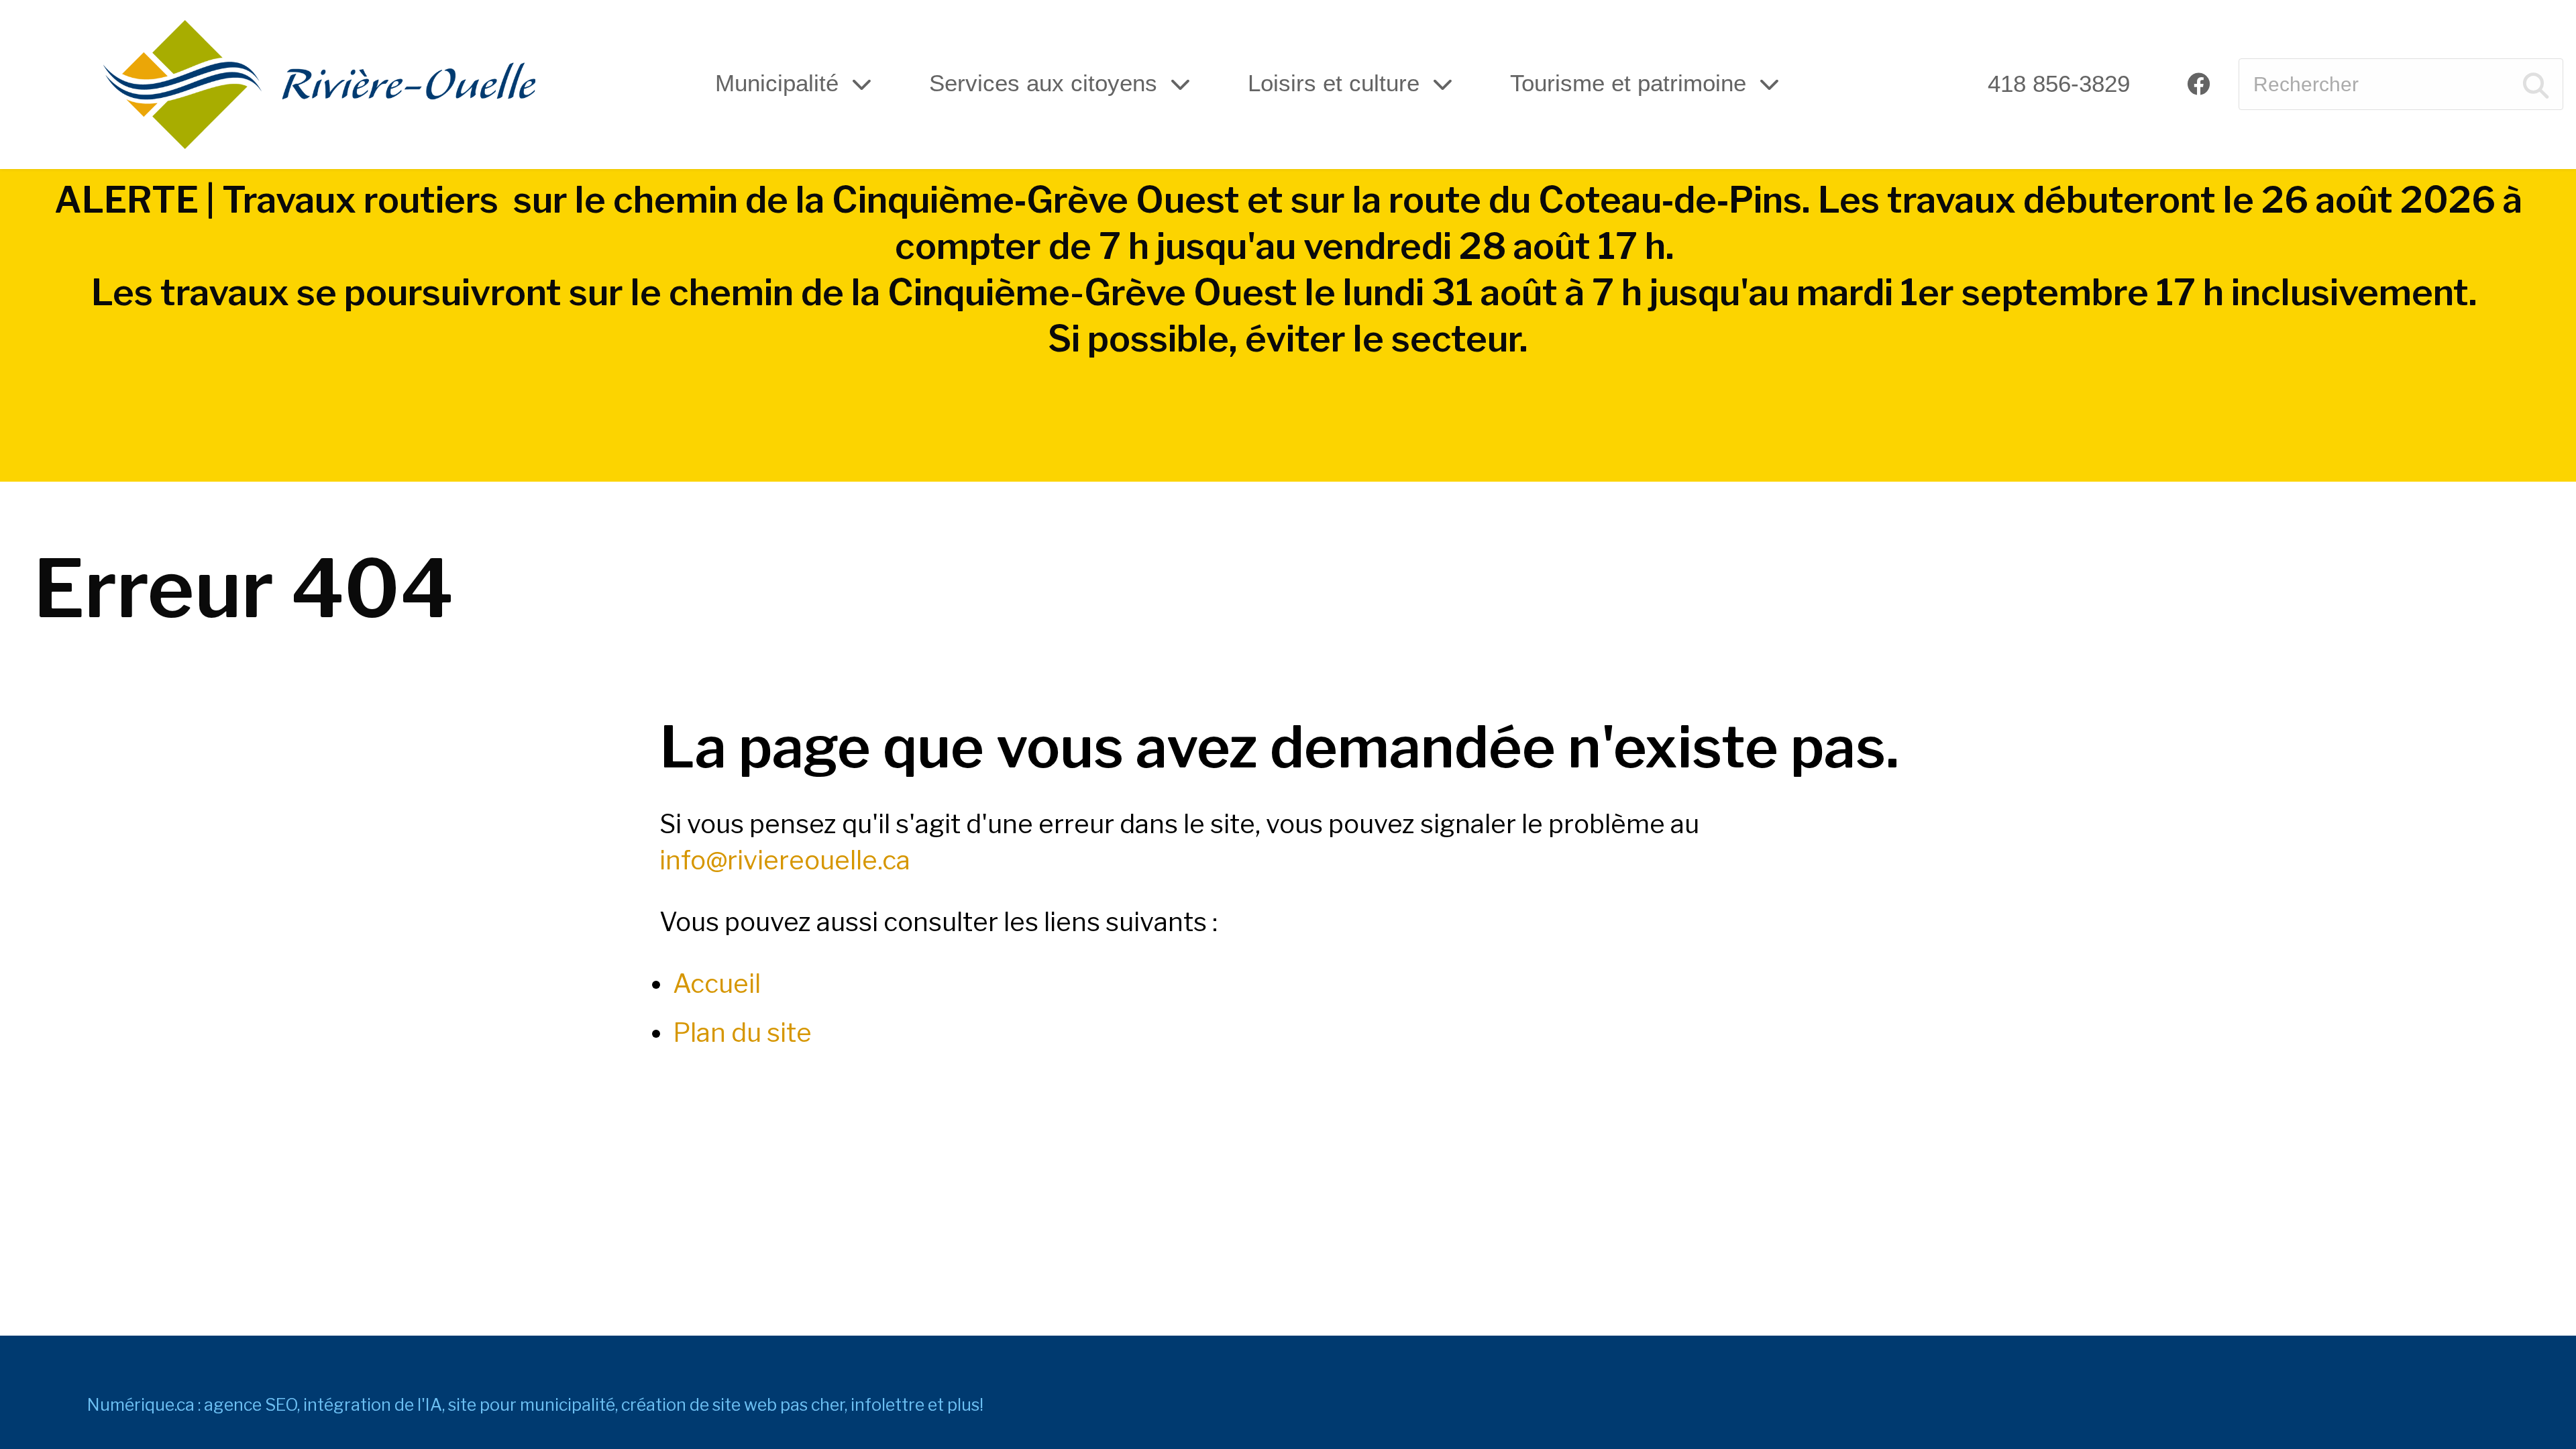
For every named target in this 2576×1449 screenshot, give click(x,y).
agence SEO (251, 1405)
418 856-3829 (2059, 84)
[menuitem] (2059, 84)
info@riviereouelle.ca (785, 860)
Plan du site (742, 1032)
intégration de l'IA (373, 1405)
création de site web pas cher (733, 1405)
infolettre (888, 1405)
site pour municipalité (532, 1405)
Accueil (717, 983)
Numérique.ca (141, 1405)
